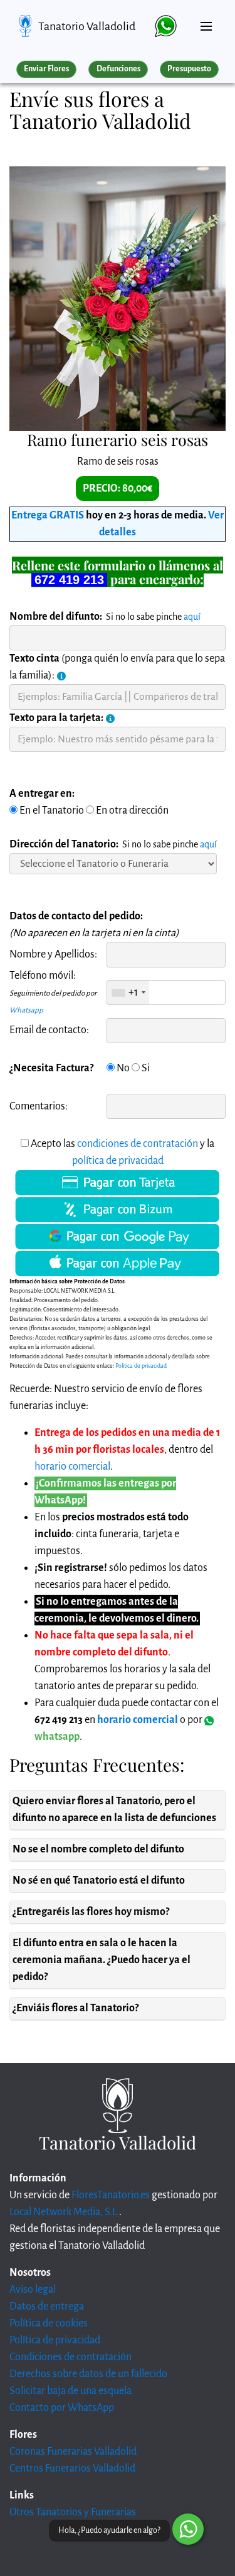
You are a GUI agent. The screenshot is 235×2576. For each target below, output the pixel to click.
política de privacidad (118, 1161)
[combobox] (128, 993)
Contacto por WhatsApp (62, 2408)
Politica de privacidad (141, 1366)
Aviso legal (33, 2290)
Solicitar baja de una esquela (70, 2391)
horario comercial (72, 1467)
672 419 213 (69, 580)
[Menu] (206, 21)
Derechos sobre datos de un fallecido (88, 2374)
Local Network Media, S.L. (64, 2212)
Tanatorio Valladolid (87, 26)
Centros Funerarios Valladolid (72, 2468)
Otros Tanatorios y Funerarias (73, 2512)
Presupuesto (189, 69)
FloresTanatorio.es (111, 2195)
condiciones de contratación (138, 1144)
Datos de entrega (47, 2306)
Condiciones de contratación (70, 2357)
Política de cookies (49, 2323)
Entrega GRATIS (48, 515)
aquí (192, 617)
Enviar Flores (46, 69)
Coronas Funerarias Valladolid (73, 2452)
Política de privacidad (55, 2340)
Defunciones (118, 69)
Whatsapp (26, 1010)
